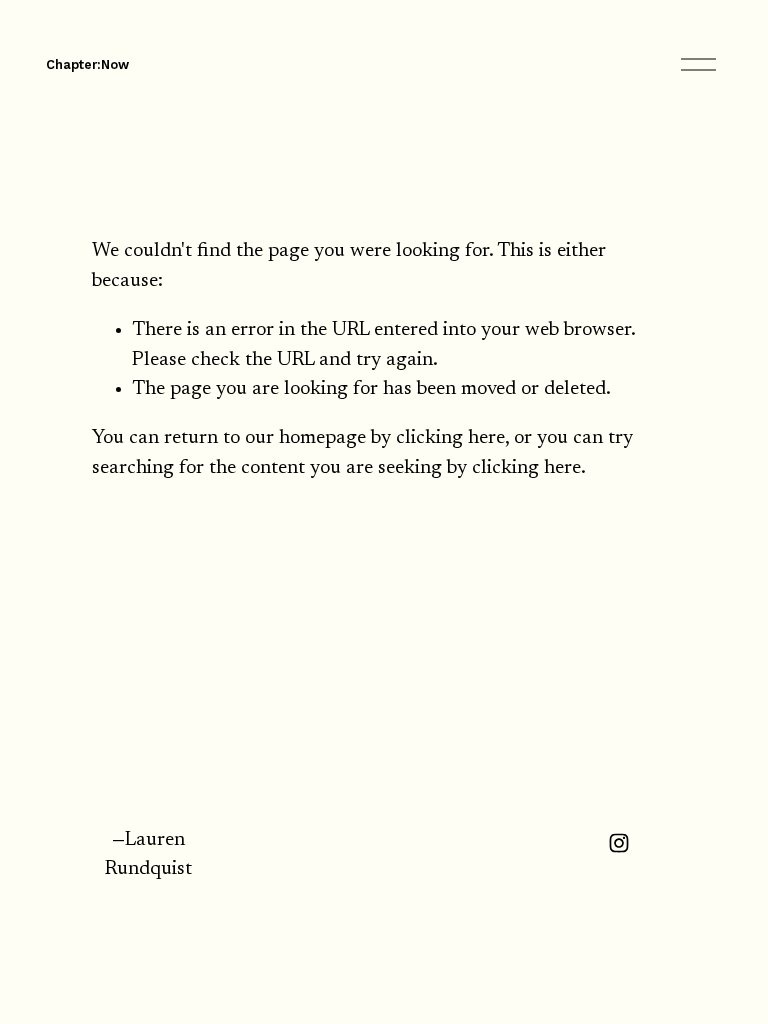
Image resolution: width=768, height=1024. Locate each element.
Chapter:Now (87, 64)
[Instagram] (619, 843)
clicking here (450, 438)
